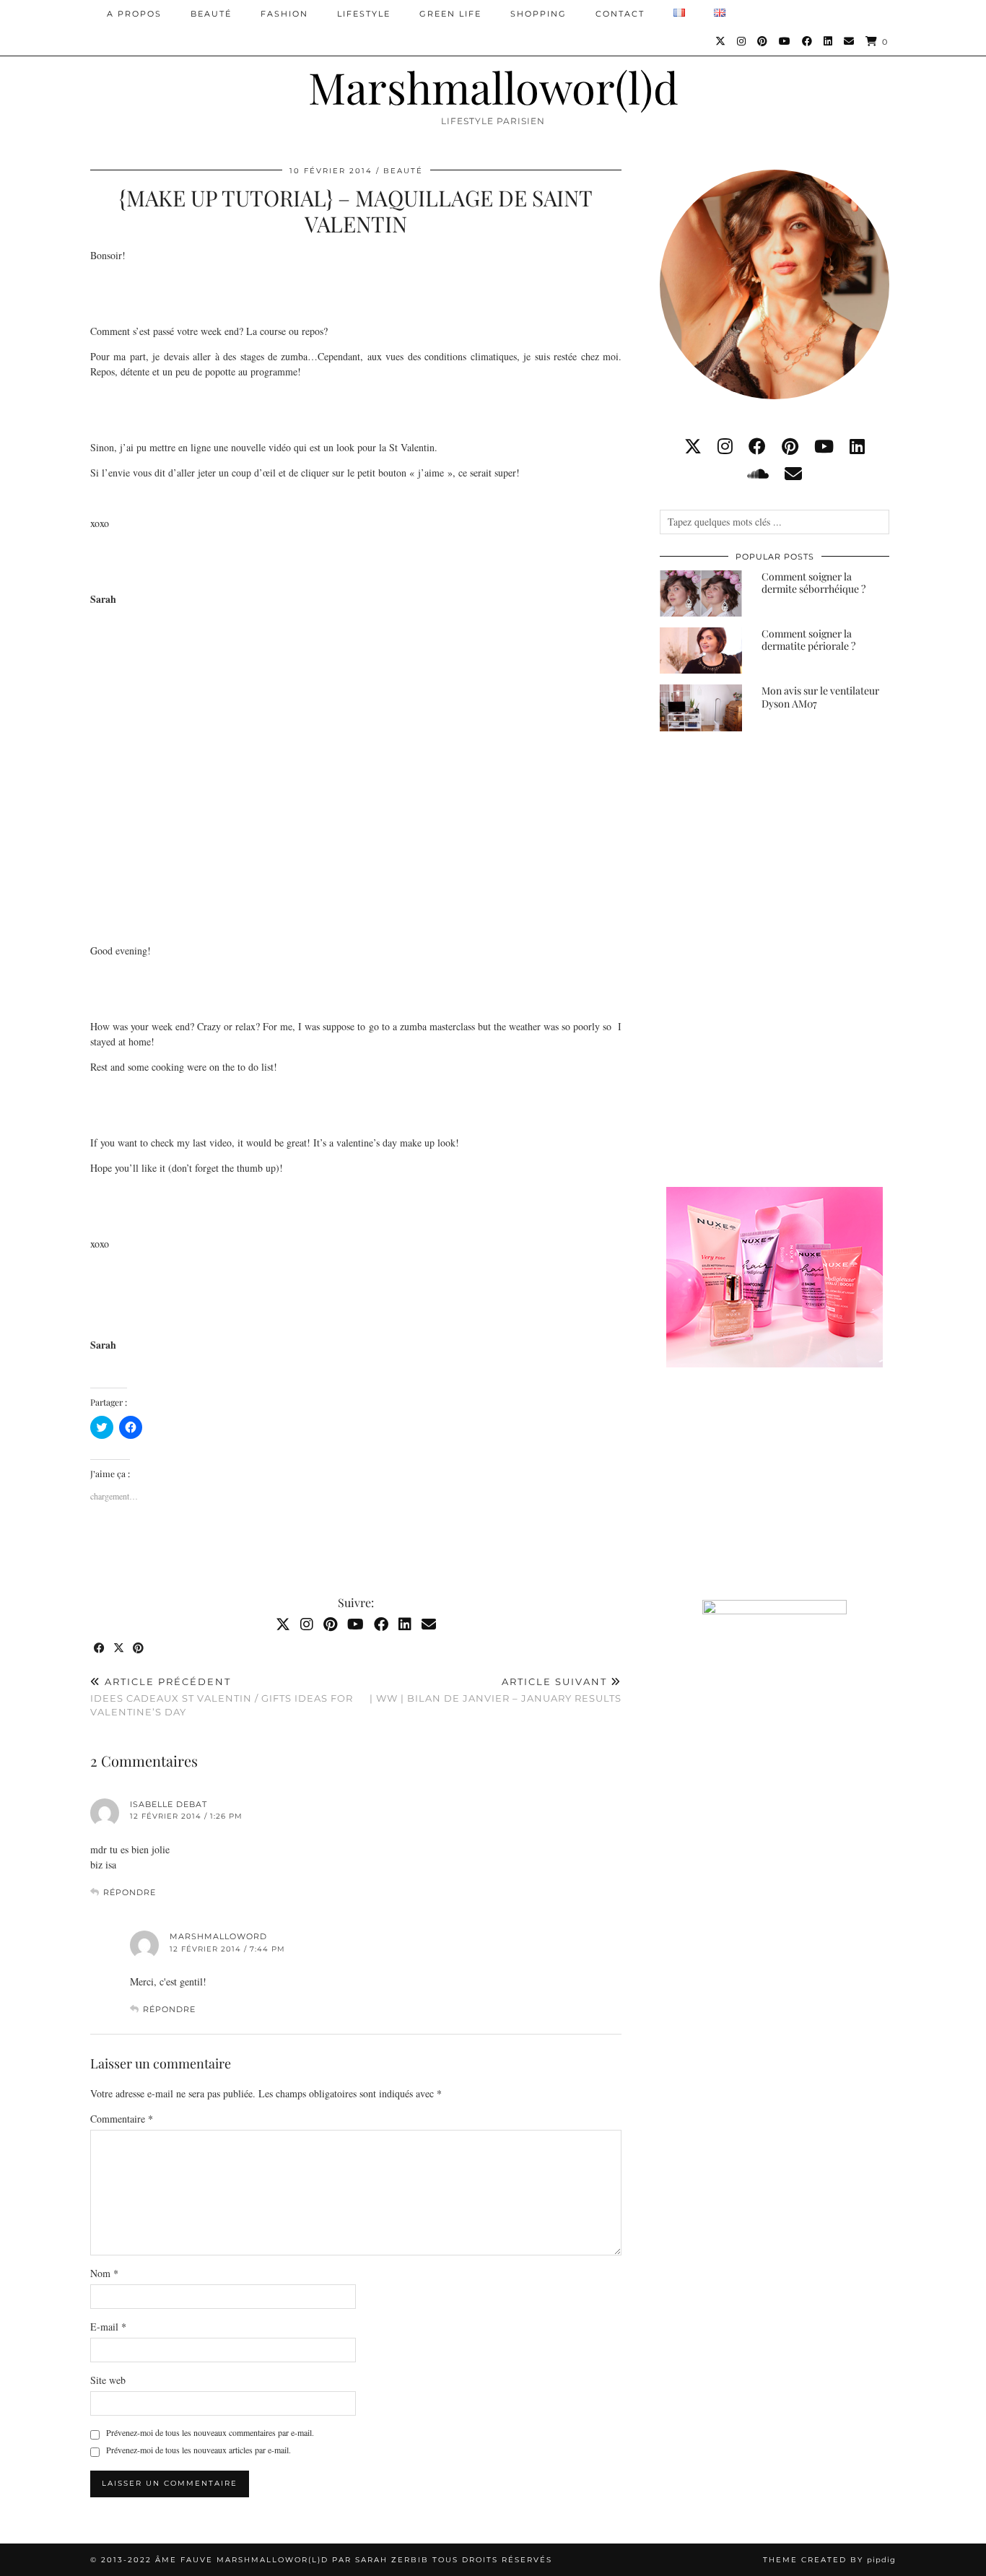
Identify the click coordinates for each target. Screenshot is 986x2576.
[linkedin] (857, 446)
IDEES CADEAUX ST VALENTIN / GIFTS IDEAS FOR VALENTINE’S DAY (222, 1697)
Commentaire (122, 2119)
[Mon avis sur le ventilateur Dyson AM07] (701, 708)
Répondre (130, 1892)
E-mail (108, 2327)
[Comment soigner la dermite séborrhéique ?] (701, 593)
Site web (108, 2380)
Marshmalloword (218, 1936)
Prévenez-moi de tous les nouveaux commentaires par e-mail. (210, 2432)
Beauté (211, 14)
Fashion (284, 14)
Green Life (450, 14)
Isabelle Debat (169, 1804)
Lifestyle (364, 14)
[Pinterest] (763, 41)
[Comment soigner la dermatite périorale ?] (701, 650)
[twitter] (693, 446)
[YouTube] (785, 41)
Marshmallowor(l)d (493, 87)
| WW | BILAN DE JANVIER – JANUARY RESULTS (496, 1690)
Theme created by (829, 2560)
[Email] (850, 41)
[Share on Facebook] (100, 1649)
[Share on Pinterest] (139, 1649)
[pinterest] (790, 446)
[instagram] (725, 446)
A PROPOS (134, 14)
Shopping (538, 14)
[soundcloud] (758, 474)
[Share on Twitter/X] (119, 1649)
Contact (620, 14)
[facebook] (757, 446)
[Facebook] (808, 41)
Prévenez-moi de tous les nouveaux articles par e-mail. (198, 2450)
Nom (104, 2273)
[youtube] (824, 446)
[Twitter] (721, 41)
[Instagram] (742, 41)
